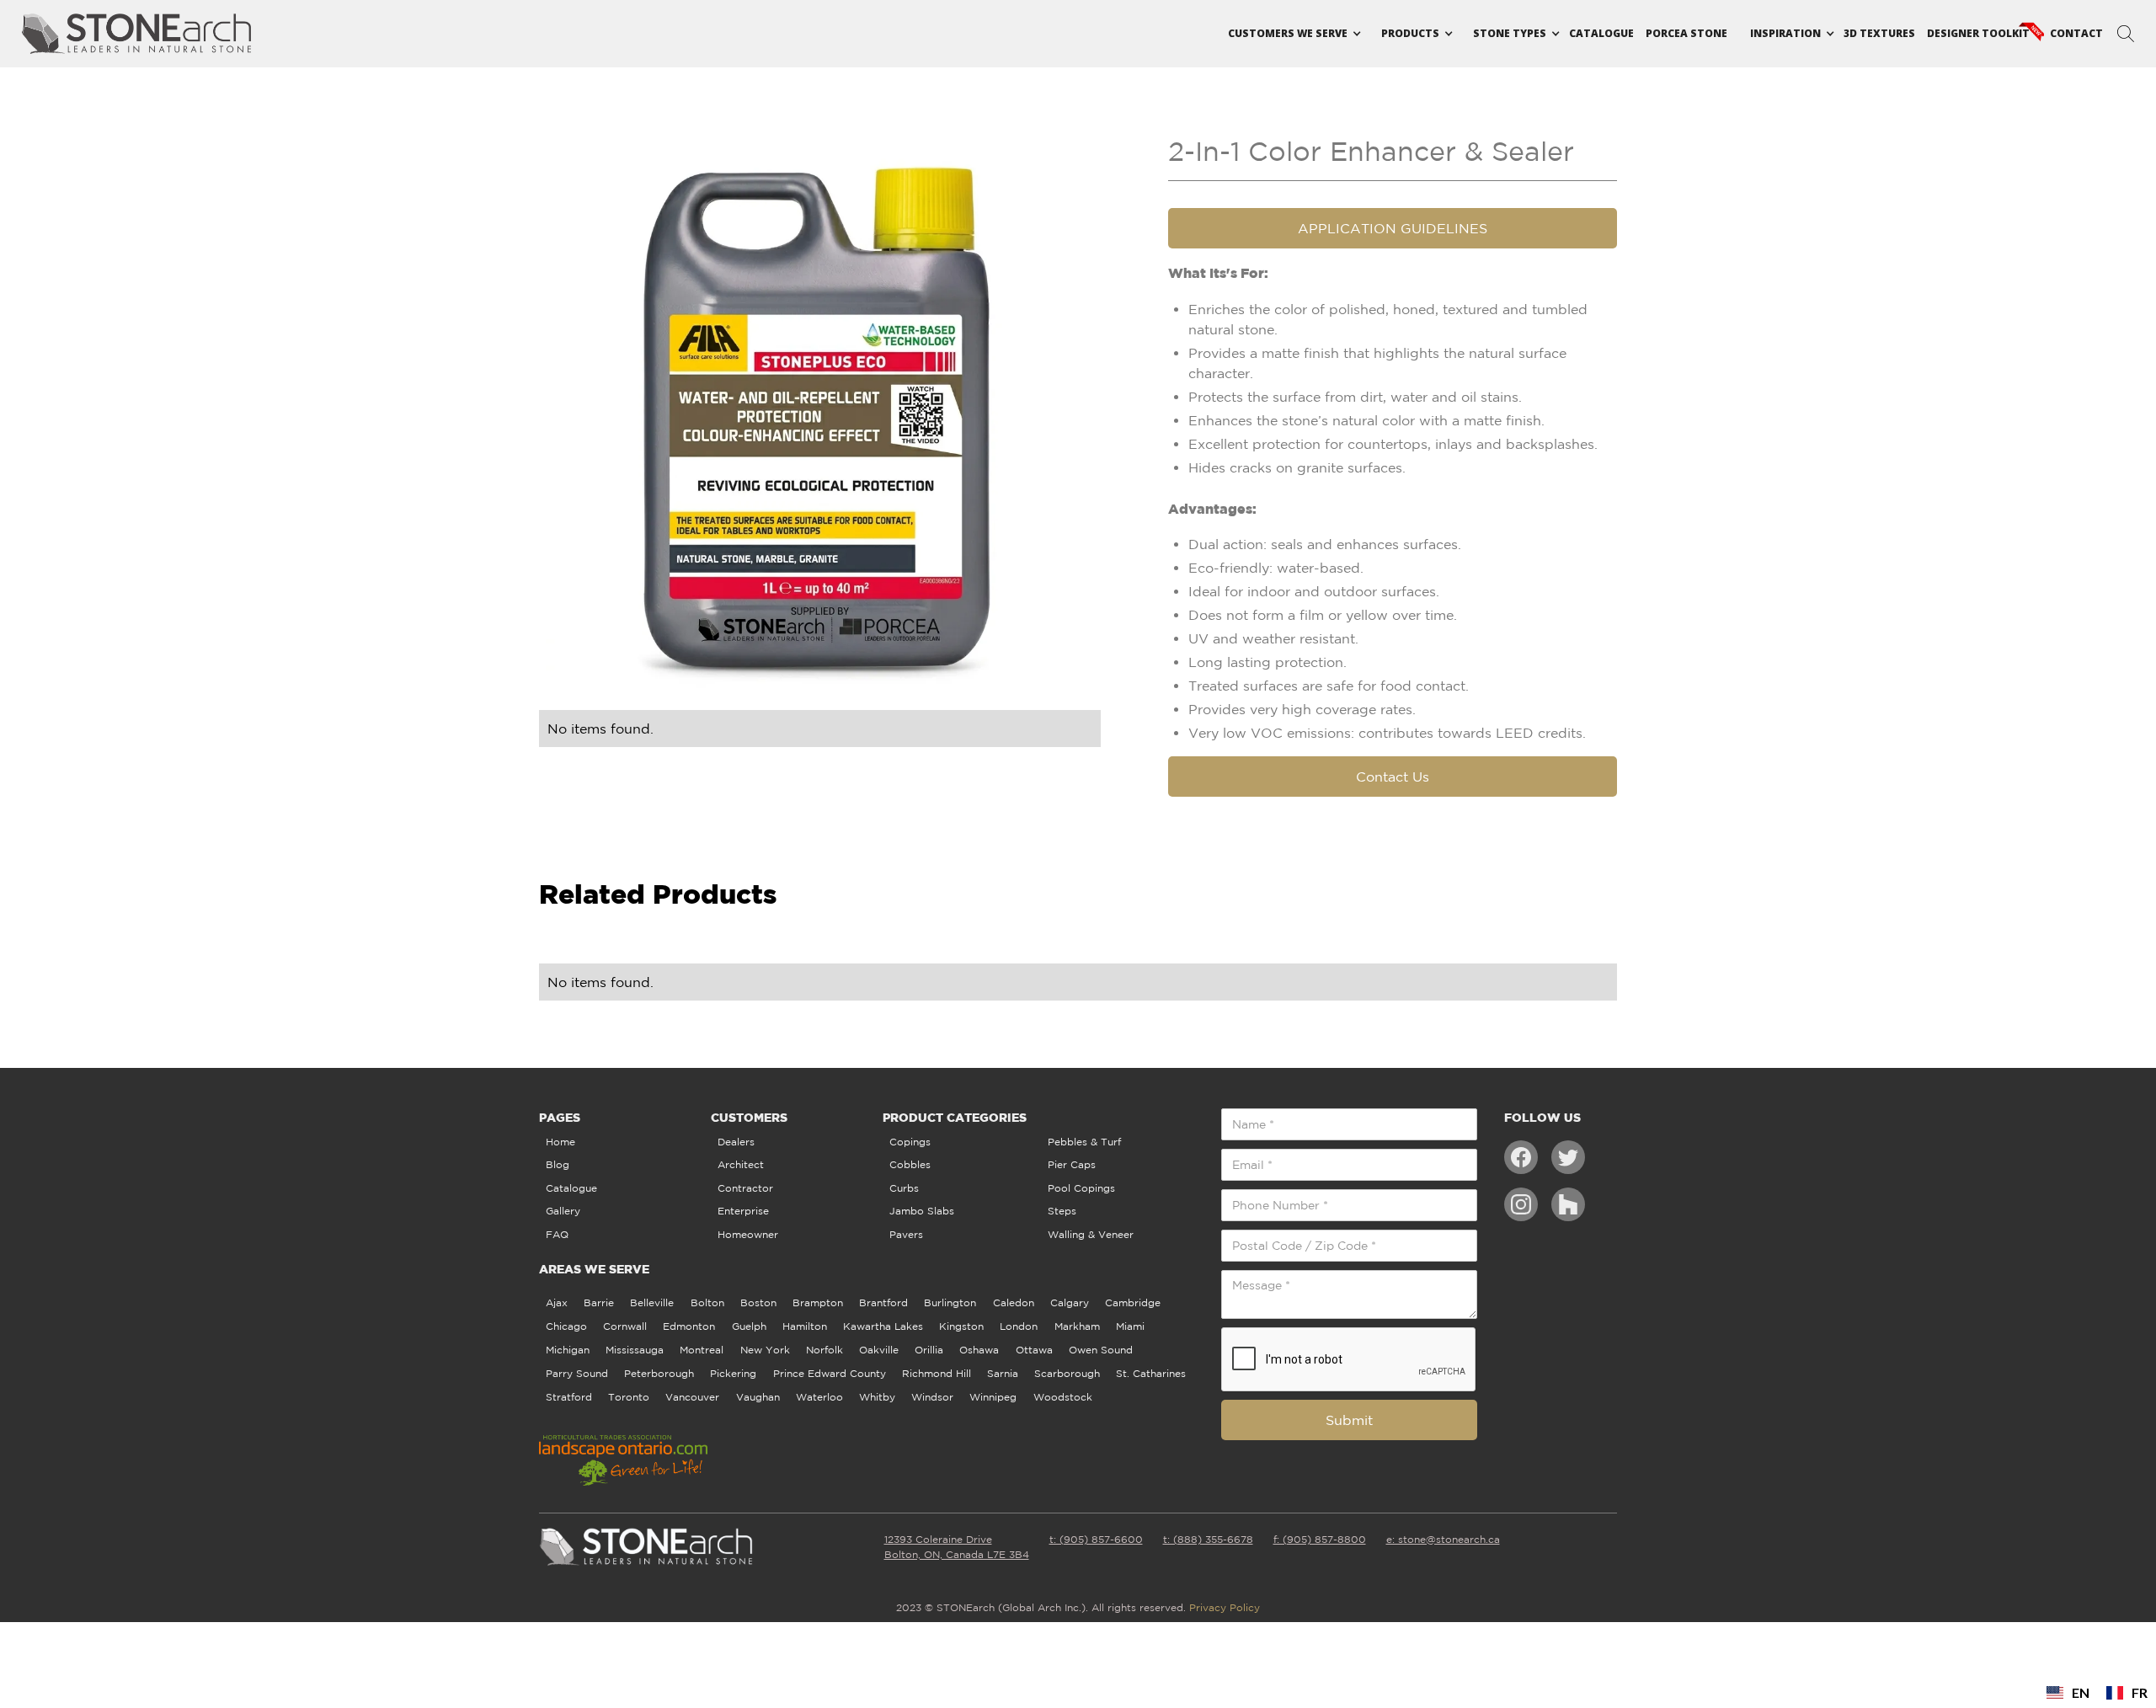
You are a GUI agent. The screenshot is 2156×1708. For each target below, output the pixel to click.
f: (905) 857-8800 (1320, 1539)
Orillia (929, 1350)
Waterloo (819, 1397)
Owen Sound (1101, 1350)
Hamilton (805, 1326)
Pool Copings (1081, 1188)
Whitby (877, 1397)
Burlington (950, 1302)
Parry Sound (577, 1373)
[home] (137, 34)
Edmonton (689, 1326)
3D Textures (1879, 33)
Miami (1130, 1326)
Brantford (883, 1302)
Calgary (1070, 1302)
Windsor (932, 1397)
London (1019, 1326)
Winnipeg (993, 1397)
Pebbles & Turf (1084, 1142)
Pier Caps (1072, 1164)
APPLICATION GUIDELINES (1393, 228)
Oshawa (979, 1350)
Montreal (702, 1350)
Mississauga (635, 1350)
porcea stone (1686, 33)
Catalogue (1601, 33)
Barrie (599, 1302)
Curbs (904, 1188)
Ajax (557, 1302)
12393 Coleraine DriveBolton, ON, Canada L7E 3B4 (957, 1547)
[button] (1288, 34)
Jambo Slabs (922, 1211)
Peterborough (659, 1373)
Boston (758, 1302)
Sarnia (1003, 1373)
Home (560, 1142)
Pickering (733, 1373)
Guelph (749, 1326)
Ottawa (1034, 1350)
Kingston (961, 1326)
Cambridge (1133, 1302)
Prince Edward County (830, 1373)
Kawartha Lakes (883, 1326)
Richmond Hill (937, 1373)
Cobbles (910, 1164)
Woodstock (1063, 1397)
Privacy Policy (1225, 1607)
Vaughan (758, 1397)
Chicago (566, 1326)
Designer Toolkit (1978, 33)
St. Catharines (1151, 1373)
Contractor (745, 1188)
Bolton (707, 1302)
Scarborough (1067, 1373)
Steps (1062, 1211)
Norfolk (825, 1350)
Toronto (629, 1397)
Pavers (906, 1234)
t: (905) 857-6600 (1096, 1539)
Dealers (736, 1142)
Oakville (879, 1350)
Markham (1077, 1326)
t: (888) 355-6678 (1208, 1539)
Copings (910, 1142)
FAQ (557, 1234)
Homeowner (748, 1234)
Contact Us (1393, 777)
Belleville (652, 1302)
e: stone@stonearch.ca (1443, 1539)
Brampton (818, 1302)
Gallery (563, 1211)
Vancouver (692, 1397)
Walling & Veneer (1091, 1234)
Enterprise (743, 1211)
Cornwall (625, 1326)
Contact (2076, 33)
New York (765, 1350)
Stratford (569, 1397)
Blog (558, 1164)
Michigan (568, 1350)
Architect (741, 1164)
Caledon (1014, 1302)
